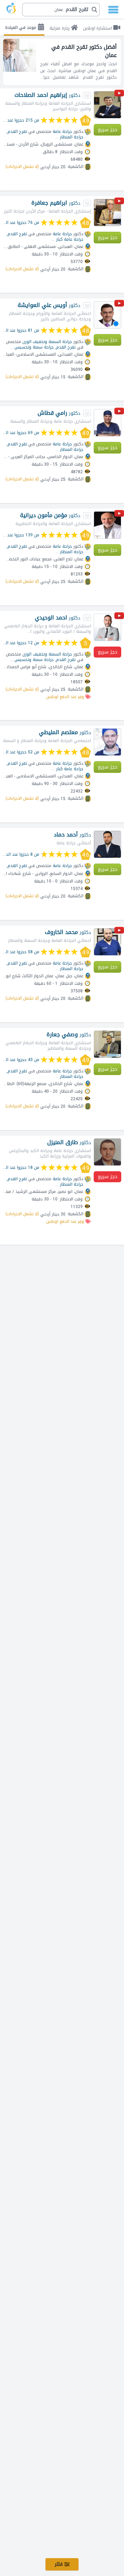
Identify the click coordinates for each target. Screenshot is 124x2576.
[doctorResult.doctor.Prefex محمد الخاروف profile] (107, 942)
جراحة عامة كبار (70, 239)
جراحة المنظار (72, 137)
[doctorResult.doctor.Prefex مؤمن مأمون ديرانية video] (119, 515)
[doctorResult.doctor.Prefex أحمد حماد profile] (107, 844)
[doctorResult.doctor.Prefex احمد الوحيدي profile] (107, 627)
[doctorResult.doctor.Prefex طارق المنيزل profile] (107, 1152)
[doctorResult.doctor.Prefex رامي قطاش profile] (107, 423)
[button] (61, 10)
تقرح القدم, (17, 132)
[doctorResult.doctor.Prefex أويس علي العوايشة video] (119, 304)
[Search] (62, 10)
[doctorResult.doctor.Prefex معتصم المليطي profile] (107, 742)
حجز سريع (108, 130)
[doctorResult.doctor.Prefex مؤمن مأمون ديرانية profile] (107, 525)
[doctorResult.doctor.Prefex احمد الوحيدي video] (119, 617)
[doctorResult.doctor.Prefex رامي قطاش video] (119, 412)
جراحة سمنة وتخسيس (34, 347)
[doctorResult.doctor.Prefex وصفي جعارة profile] (107, 1044)
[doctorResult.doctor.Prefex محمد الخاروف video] (119, 931)
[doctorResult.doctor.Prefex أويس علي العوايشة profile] (107, 315)
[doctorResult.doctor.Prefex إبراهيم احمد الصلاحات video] (119, 94)
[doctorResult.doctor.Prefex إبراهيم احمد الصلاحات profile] (107, 105)
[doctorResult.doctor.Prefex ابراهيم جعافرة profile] (107, 213)
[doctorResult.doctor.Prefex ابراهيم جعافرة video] (119, 202)
